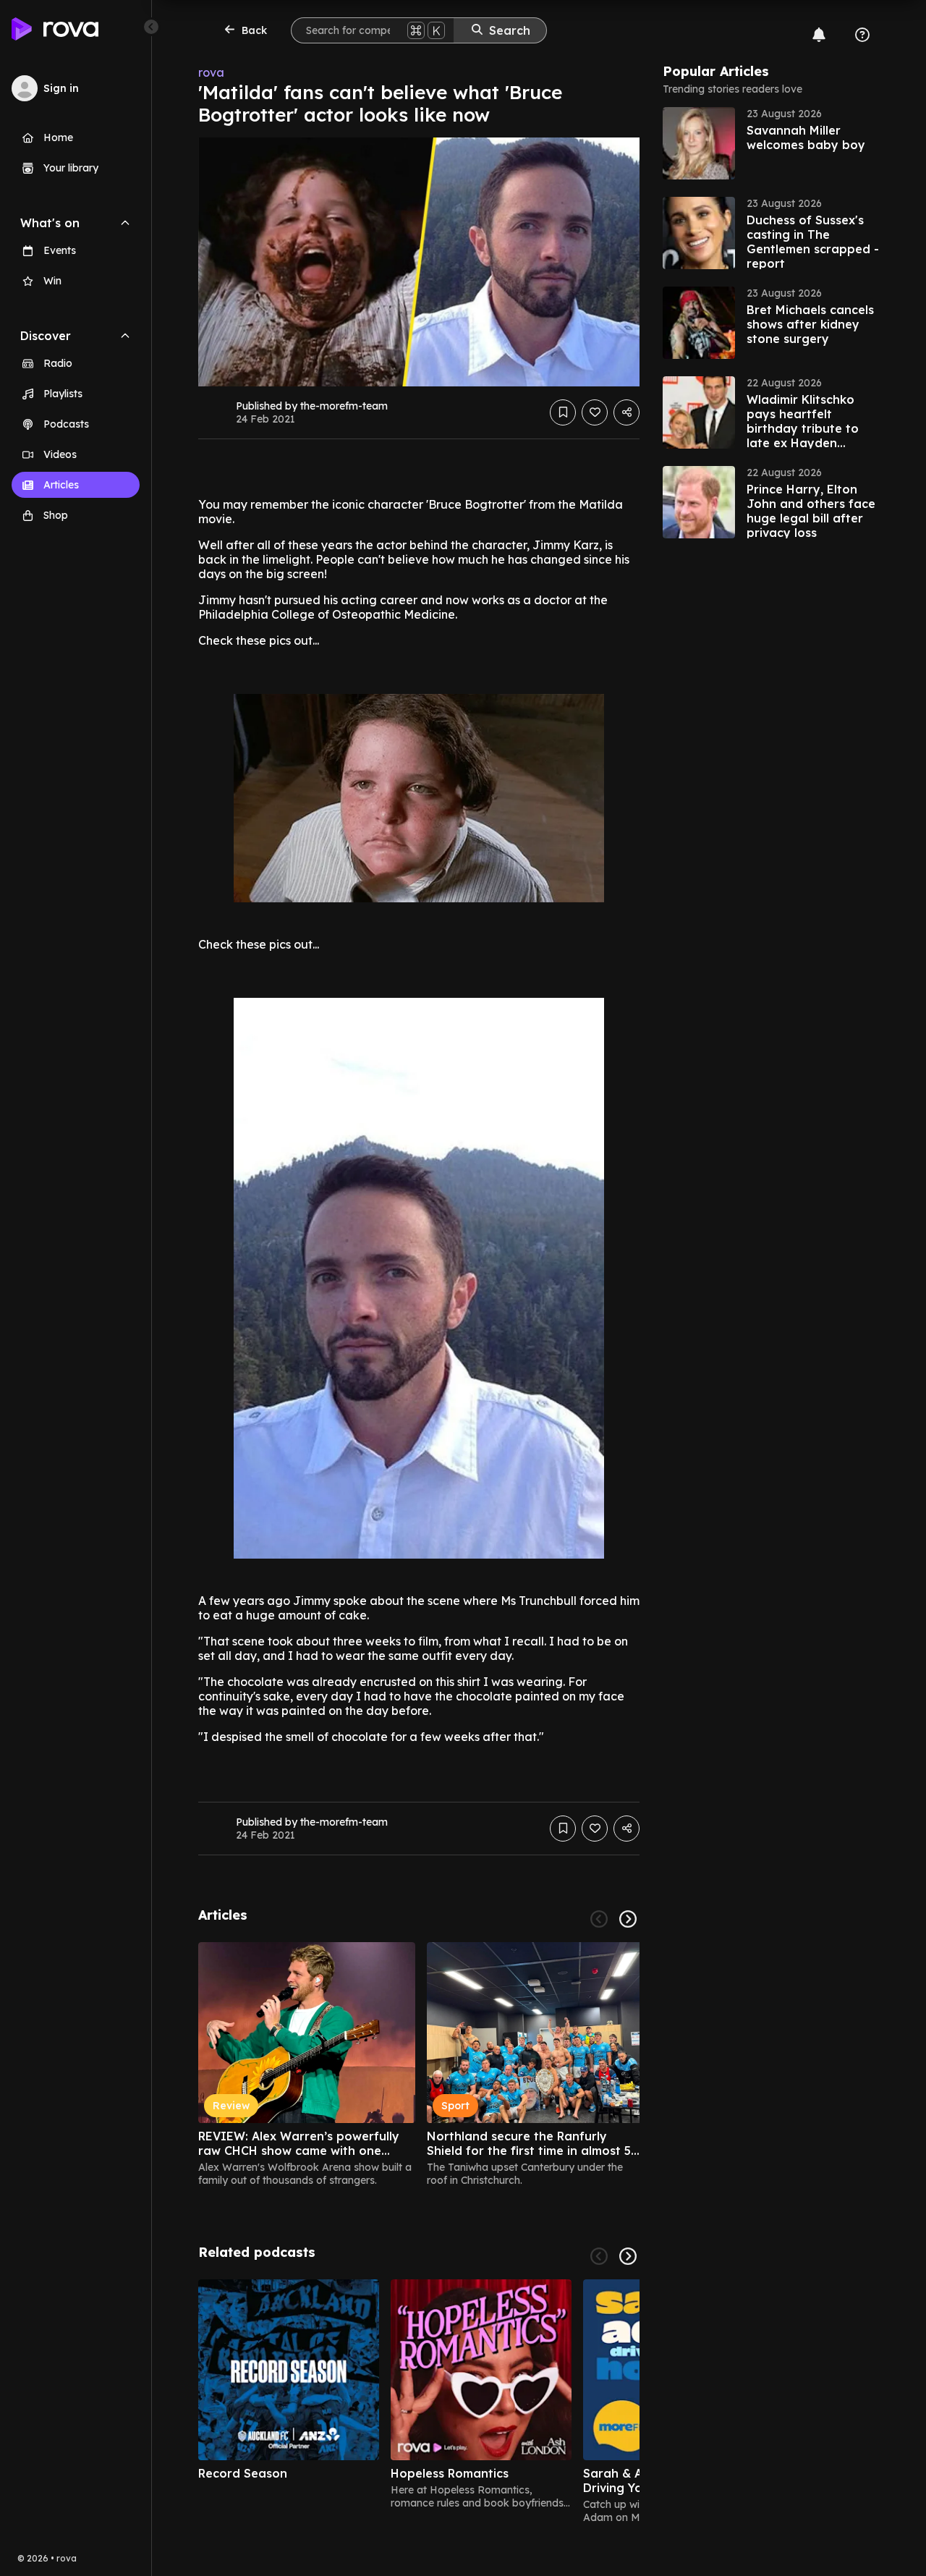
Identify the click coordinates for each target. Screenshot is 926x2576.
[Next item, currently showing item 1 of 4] (628, 2256)
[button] (771, 143)
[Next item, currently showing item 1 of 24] (628, 1919)
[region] (419, 2064)
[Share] (626, 412)
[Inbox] (819, 35)
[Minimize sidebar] (151, 27)
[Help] (862, 35)
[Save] (563, 412)
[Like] (595, 412)
